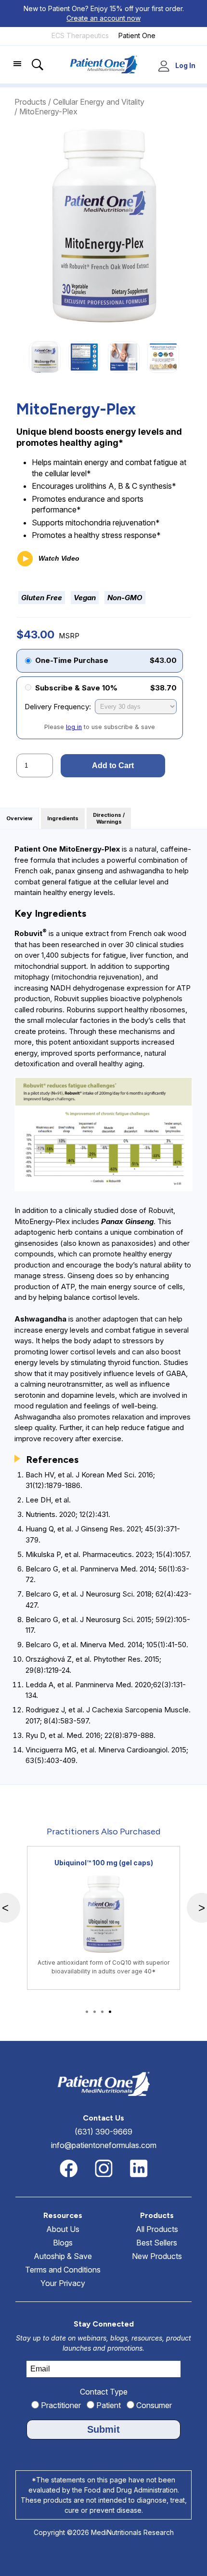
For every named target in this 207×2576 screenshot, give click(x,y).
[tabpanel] (103, 1918)
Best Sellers (157, 2243)
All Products (157, 2229)
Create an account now (103, 18)
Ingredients (63, 819)
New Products (157, 2256)
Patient (108, 2405)
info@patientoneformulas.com (104, 2145)
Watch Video (58, 558)
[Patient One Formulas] (137, 43)
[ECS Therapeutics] (80, 43)
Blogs (63, 2243)
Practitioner (60, 2405)
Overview (19, 819)
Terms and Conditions (63, 2270)
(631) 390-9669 (103, 2132)
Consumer (153, 2405)
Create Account (165, 67)
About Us (63, 2229)
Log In (185, 66)
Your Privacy (63, 2283)
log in (74, 727)
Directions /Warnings (109, 819)
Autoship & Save (63, 2256)
